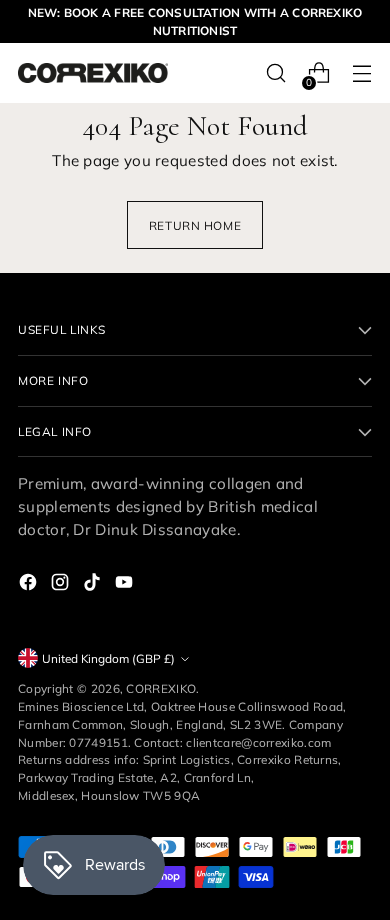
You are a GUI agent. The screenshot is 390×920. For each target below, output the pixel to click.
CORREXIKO (161, 688)
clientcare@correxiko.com (258, 742)
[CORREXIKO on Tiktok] (94, 585)
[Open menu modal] (361, 73)
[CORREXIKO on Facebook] (30, 585)
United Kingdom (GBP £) (108, 658)
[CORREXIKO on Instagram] (62, 585)
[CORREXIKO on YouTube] (126, 585)
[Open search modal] (275, 73)
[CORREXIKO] (93, 73)
